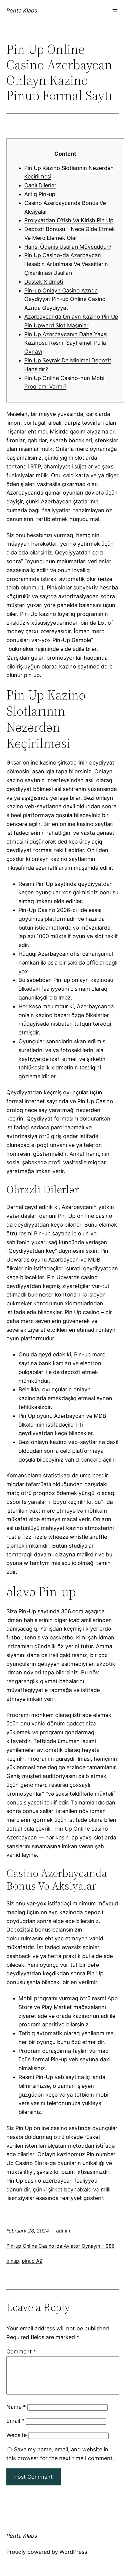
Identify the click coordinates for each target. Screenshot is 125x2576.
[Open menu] (115, 11)
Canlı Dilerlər (40, 185)
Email (15, 2421)
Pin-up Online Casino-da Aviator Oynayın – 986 (61, 2246)
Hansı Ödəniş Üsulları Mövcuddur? (68, 247)
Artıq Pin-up (40, 194)
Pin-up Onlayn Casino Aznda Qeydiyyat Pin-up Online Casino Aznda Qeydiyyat (65, 299)
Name (16, 2407)
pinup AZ (32, 2261)
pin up (32, 675)
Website (17, 2435)
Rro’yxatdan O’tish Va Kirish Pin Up (69, 220)
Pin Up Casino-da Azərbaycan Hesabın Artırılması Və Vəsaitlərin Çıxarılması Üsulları (66, 264)
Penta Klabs (22, 10)
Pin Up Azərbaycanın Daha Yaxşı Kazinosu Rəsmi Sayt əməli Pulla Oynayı (66, 343)
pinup (13, 2261)
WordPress (73, 2552)
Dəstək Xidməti (44, 282)
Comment (21, 2352)
